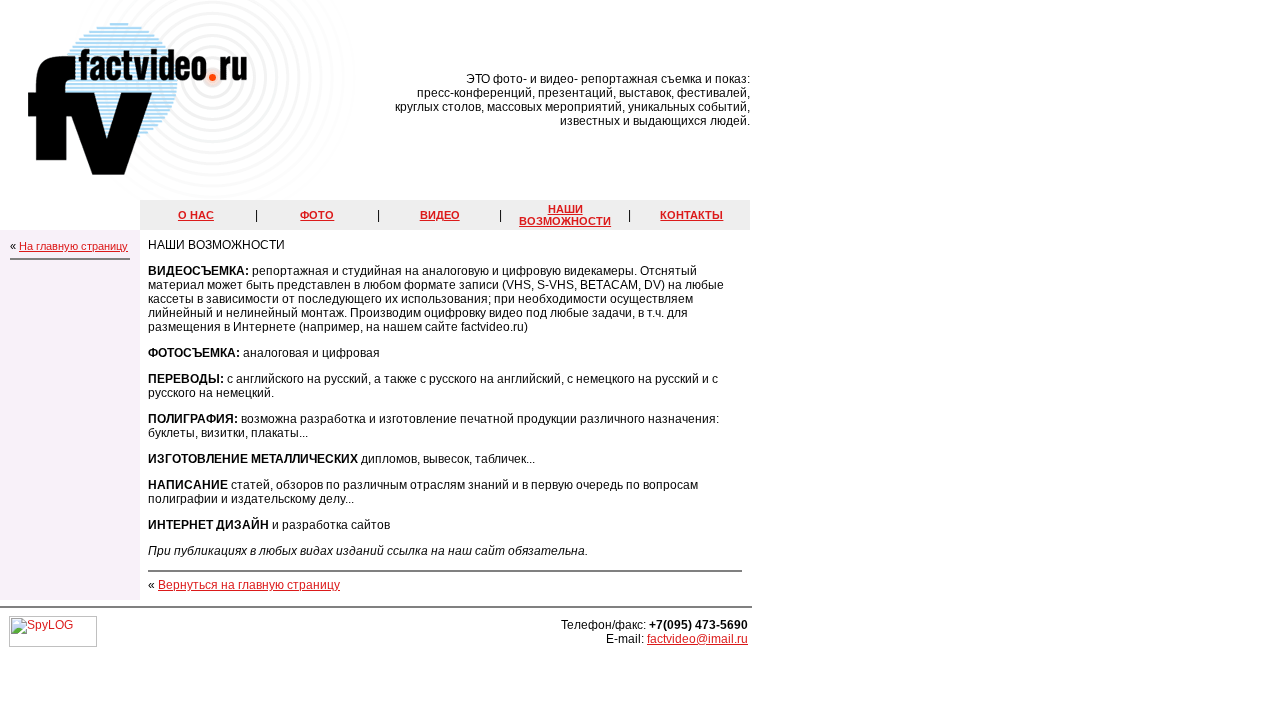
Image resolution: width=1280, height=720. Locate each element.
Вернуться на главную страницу (249, 585)
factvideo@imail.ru (697, 639)
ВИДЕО (440, 215)
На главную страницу (73, 246)
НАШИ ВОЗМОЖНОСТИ (565, 215)
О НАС (196, 215)
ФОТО (317, 215)
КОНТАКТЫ (691, 215)
